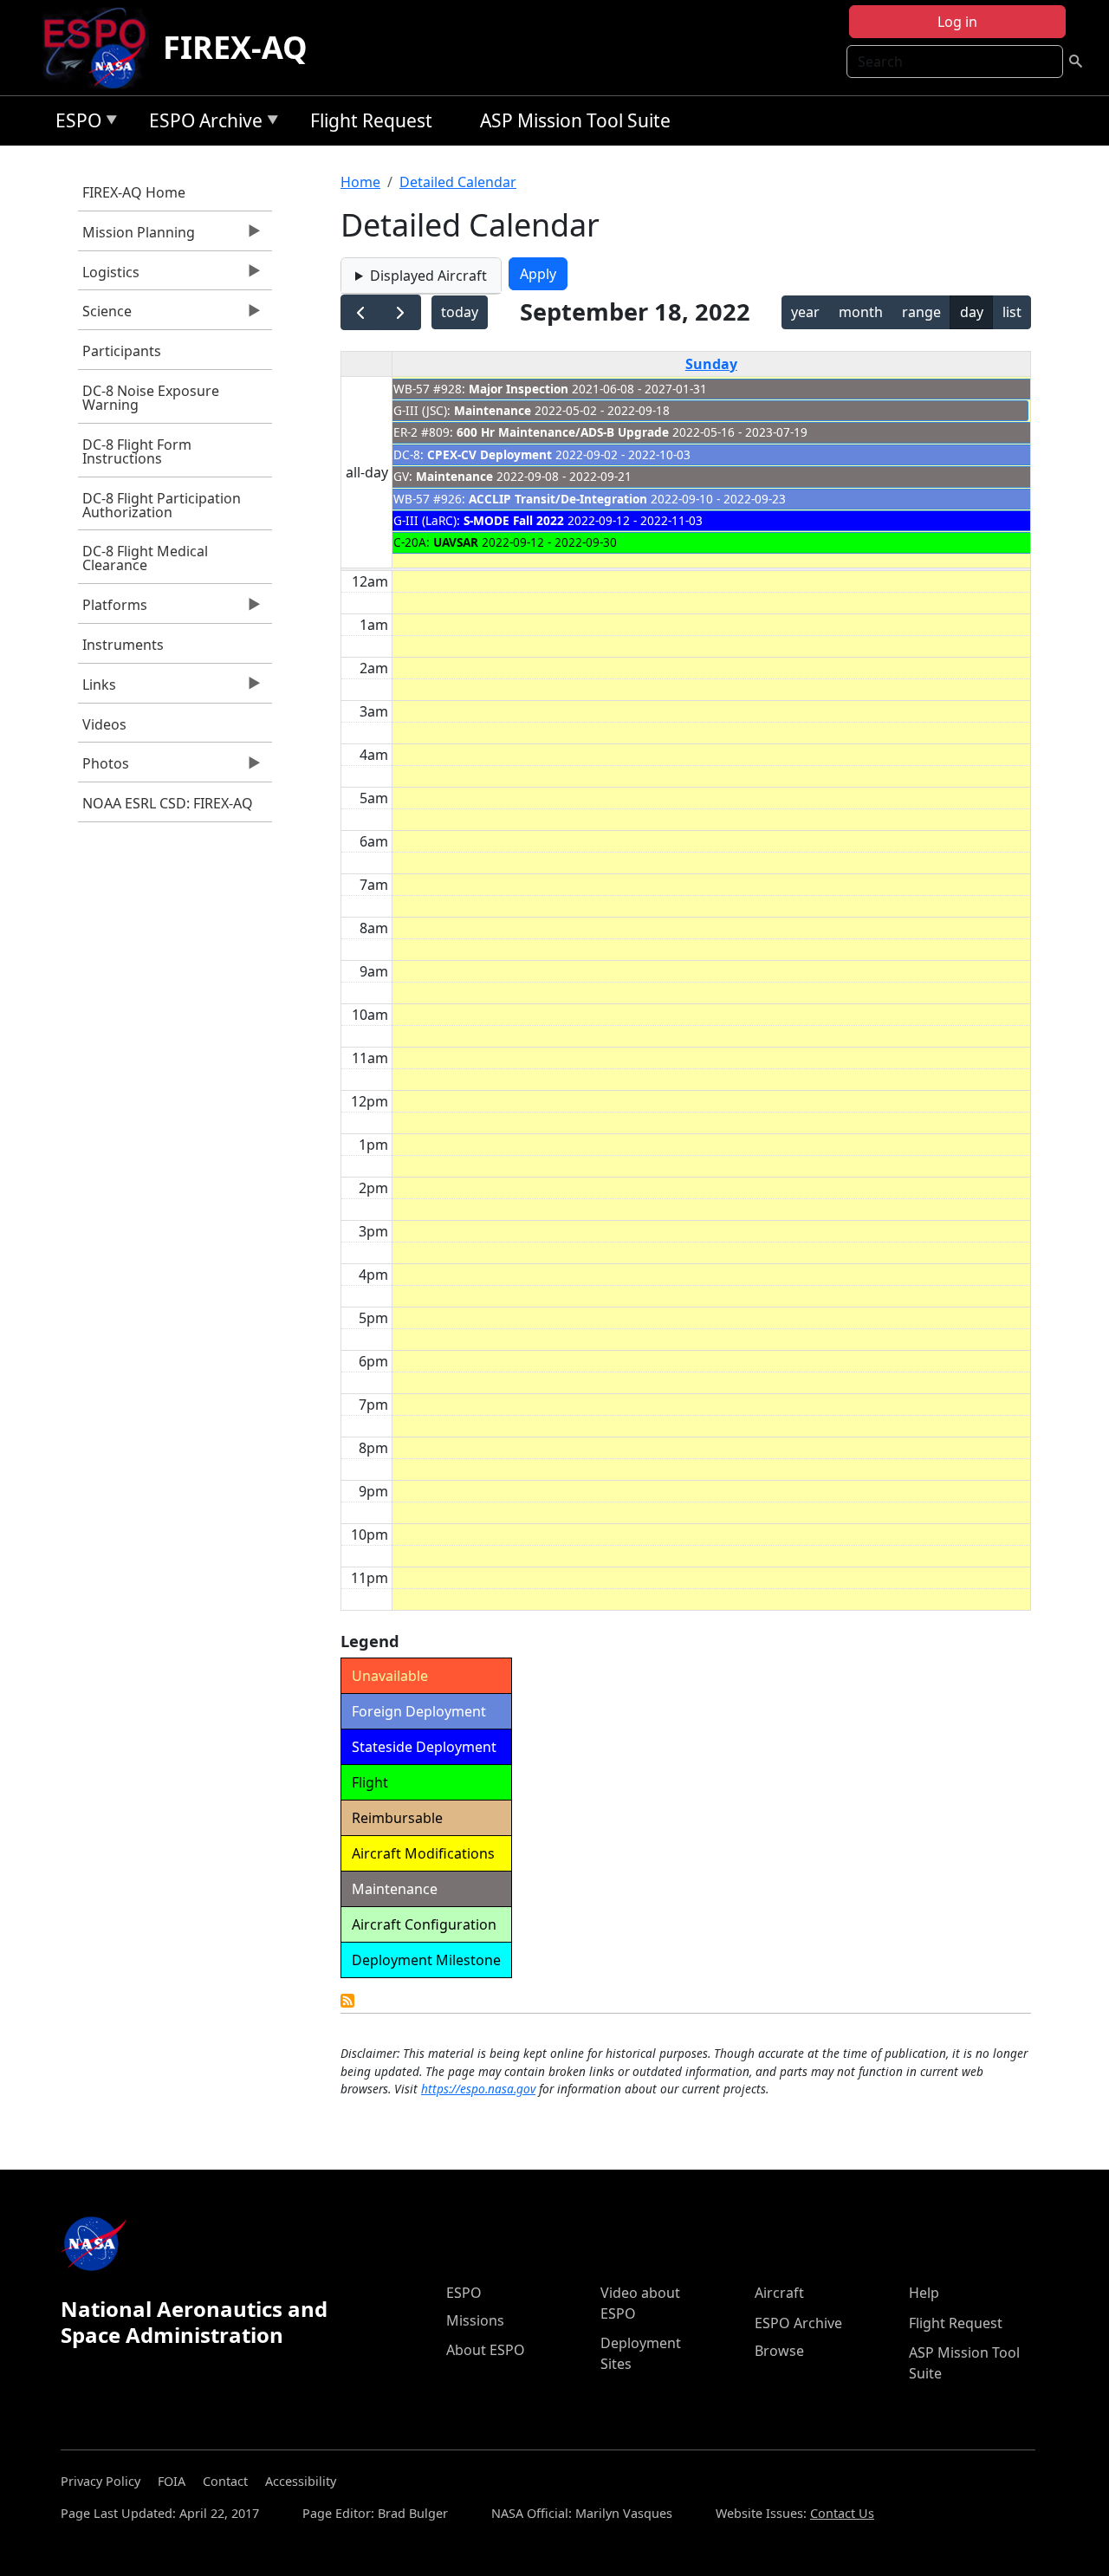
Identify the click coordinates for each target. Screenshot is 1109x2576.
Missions (475, 2320)
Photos (104, 768)
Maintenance (493, 410)
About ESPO (486, 2350)
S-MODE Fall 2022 (514, 520)
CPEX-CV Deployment (490, 454)
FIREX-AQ (235, 47)
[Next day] (401, 312)
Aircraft (779, 2293)
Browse (779, 2351)
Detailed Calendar (458, 182)
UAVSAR (456, 542)
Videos (104, 724)
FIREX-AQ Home (134, 192)
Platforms (113, 609)
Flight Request (371, 120)
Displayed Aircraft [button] (428, 276)
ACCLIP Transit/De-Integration (558, 499)
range (921, 312)
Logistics (109, 276)
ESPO (74, 123)
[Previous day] (361, 312)
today (460, 312)
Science (105, 315)
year (805, 312)
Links (97, 689)
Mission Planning (136, 237)
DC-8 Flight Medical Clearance (145, 558)
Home (360, 182)
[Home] (102, 48)
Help (924, 2293)
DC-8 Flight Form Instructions (137, 451)
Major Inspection (519, 389)
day (972, 312)
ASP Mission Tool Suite (575, 120)
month (861, 312)
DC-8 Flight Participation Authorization (162, 505)
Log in (957, 22)
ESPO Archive (201, 123)
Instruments (123, 645)
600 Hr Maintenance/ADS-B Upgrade (563, 432)
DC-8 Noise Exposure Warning (151, 398)
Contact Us (842, 2513)
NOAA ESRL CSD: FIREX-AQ (168, 803)
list (1012, 312)
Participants (122, 351)
